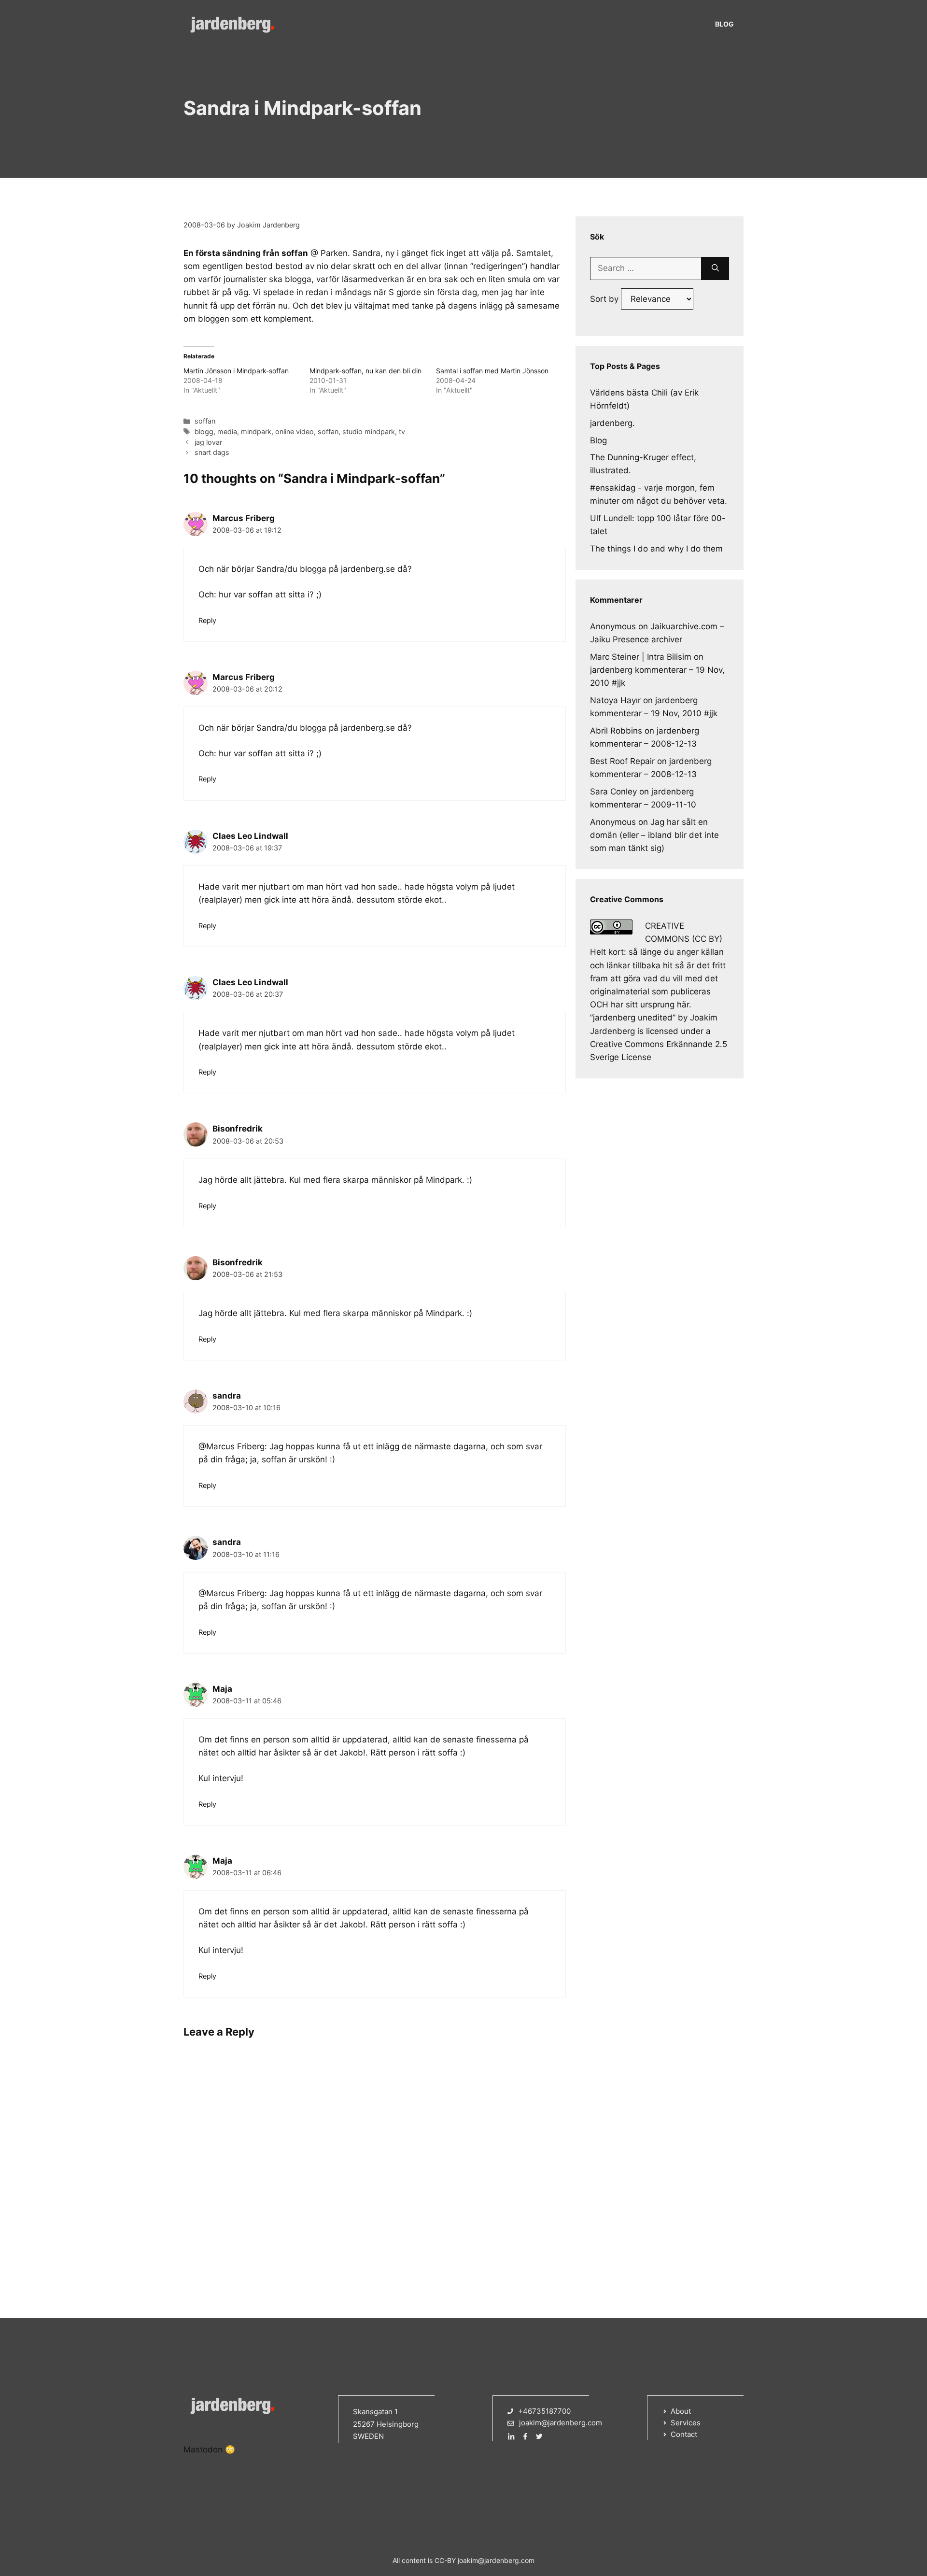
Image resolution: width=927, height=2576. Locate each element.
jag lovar (208, 442)
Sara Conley (613, 792)
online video (295, 432)
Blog (724, 24)
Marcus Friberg (244, 518)
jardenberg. (612, 423)
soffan (205, 421)
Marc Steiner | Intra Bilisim (641, 657)
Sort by (605, 299)
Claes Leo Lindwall (250, 836)
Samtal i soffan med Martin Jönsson (492, 371)
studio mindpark (369, 432)
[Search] (715, 269)
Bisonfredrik (238, 1129)
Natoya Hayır (615, 700)
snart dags (212, 452)
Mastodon (203, 2449)
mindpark (256, 432)
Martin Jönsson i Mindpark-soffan (236, 371)
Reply (207, 620)
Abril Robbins (616, 731)
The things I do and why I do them (656, 549)
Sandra (366, 253)
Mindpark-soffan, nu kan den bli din (365, 371)
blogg (204, 432)
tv (402, 432)
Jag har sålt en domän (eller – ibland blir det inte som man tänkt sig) (654, 835)
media (227, 432)
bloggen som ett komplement (255, 319)
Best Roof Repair (622, 761)
